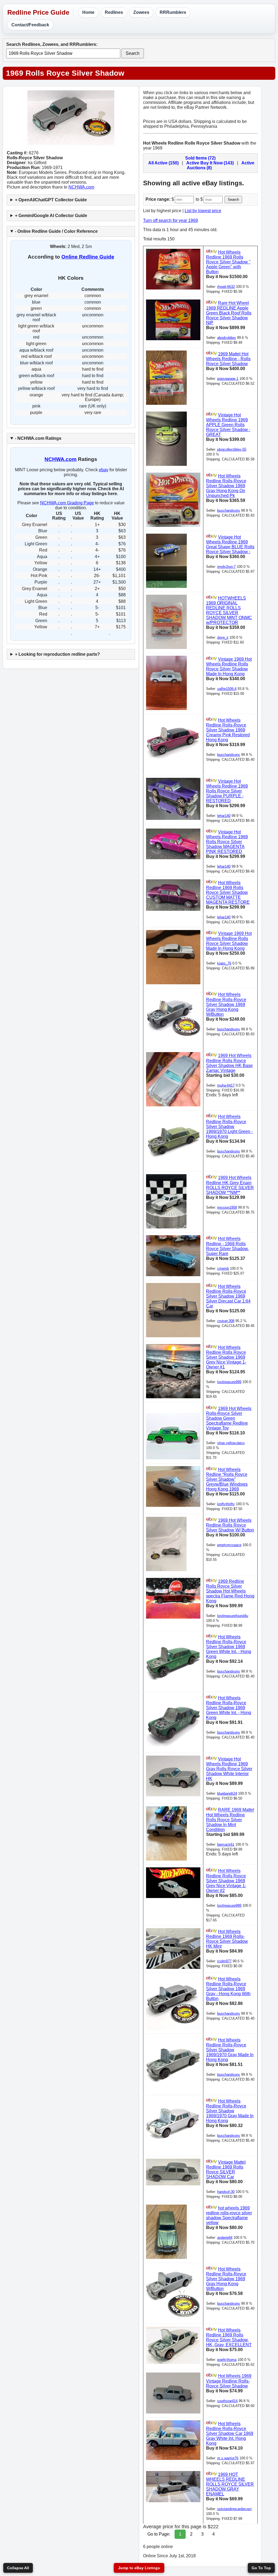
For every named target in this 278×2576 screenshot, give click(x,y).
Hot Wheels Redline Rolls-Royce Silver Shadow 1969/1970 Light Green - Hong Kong (229, 1127)
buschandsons (229, 510)
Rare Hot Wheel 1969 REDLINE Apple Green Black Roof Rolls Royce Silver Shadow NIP (229, 313)
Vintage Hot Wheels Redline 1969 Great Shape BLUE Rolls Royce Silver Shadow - (230, 544)
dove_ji (223, 637)
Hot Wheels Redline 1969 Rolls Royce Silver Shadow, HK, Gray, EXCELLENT (229, 2337)
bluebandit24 (227, 1793)
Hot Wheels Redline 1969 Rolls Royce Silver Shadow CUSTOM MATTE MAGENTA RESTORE (228, 892)
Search (133, 53)
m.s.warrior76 (228, 2458)
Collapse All (18, 2568)
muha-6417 (226, 1085)
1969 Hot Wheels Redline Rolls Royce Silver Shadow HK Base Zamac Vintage (229, 1063)
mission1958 (227, 1207)
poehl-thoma (227, 2360)
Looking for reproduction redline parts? (59, 654)
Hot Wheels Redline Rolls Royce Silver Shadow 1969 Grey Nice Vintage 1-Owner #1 (226, 1357)
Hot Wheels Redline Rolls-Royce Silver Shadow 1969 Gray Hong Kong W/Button (226, 1004)
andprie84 (225, 2238)
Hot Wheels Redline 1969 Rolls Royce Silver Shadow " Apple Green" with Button (228, 262)
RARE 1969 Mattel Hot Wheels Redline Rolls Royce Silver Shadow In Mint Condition (230, 1820)
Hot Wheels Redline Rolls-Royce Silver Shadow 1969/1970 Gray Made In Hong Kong (230, 2050)
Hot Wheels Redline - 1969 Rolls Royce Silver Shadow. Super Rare (227, 1246)
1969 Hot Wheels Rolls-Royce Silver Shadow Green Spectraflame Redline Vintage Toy (229, 1418)
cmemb (223, 1268)
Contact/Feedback (30, 25)
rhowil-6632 (226, 287)
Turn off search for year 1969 (170, 220)
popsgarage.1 (228, 379)
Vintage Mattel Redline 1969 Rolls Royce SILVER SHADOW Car (226, 2169)
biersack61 (226, 1844)
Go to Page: (159, 2534)
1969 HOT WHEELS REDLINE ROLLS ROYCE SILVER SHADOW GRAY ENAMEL (230, 2484)
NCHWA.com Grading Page (67, 503)
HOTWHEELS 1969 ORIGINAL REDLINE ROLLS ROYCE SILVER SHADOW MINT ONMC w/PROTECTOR (229, 610)
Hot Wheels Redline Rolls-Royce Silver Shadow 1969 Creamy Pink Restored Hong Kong (228, 730)
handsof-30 (226, 2192)
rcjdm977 (224, 1961)
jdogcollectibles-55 (232, 449)
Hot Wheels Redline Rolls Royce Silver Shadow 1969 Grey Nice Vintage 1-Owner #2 (226, 1881)
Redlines (114, 12)
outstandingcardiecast (234, 2509)
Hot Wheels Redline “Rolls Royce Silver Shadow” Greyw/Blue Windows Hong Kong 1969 (227, 1479)
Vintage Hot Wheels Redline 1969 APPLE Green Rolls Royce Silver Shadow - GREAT (228, 425)
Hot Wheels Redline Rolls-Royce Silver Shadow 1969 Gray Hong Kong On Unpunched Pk (226, 486)
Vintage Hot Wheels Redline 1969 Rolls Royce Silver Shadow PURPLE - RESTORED (227, 791)
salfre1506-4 (227, 689)
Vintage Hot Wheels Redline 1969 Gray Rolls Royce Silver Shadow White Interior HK (229, 1769)
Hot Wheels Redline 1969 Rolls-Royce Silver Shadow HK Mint (227, 1939)
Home (88, 12)
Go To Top (261, 2568)
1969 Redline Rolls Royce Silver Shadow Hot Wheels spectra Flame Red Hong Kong (230, 1591)
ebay (104, 470)
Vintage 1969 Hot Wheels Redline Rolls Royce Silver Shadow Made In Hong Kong (229, 666)
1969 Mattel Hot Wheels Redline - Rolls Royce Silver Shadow (228, 359)
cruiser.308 (226, 1321)
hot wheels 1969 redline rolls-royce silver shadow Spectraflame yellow (229, 2215)
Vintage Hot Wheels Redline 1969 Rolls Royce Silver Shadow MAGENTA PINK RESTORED (227, 842)
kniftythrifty (226, 1504)
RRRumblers (173, 12)
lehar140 (224, 816)
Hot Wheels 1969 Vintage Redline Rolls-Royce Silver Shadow (229, 2381)
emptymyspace (229, 1545)
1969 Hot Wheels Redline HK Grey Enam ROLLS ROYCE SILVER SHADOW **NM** (230, 1185)
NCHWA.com (81, 187)
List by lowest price (203, 211)
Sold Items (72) (200, 158)
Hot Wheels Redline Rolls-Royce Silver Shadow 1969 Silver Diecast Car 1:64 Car (228, 1296)
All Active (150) (163, 163)
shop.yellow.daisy (231, 1443)
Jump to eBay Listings (139, 2568)
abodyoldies (227, 338)
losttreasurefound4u (233, 1616)
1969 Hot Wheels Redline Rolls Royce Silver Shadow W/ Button (230, 1525)
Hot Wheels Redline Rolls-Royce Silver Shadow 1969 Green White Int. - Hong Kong (229, 1647)
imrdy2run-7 (226, 567)
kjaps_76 (224, 963)
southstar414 (227, 2401)
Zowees (141, 12)
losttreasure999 (229, 1382)
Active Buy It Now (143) (210, 163)
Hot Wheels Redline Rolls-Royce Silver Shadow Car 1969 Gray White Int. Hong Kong (230, 2433)
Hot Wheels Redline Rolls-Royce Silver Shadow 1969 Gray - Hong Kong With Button (228, 1989)
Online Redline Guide (88, 257)
